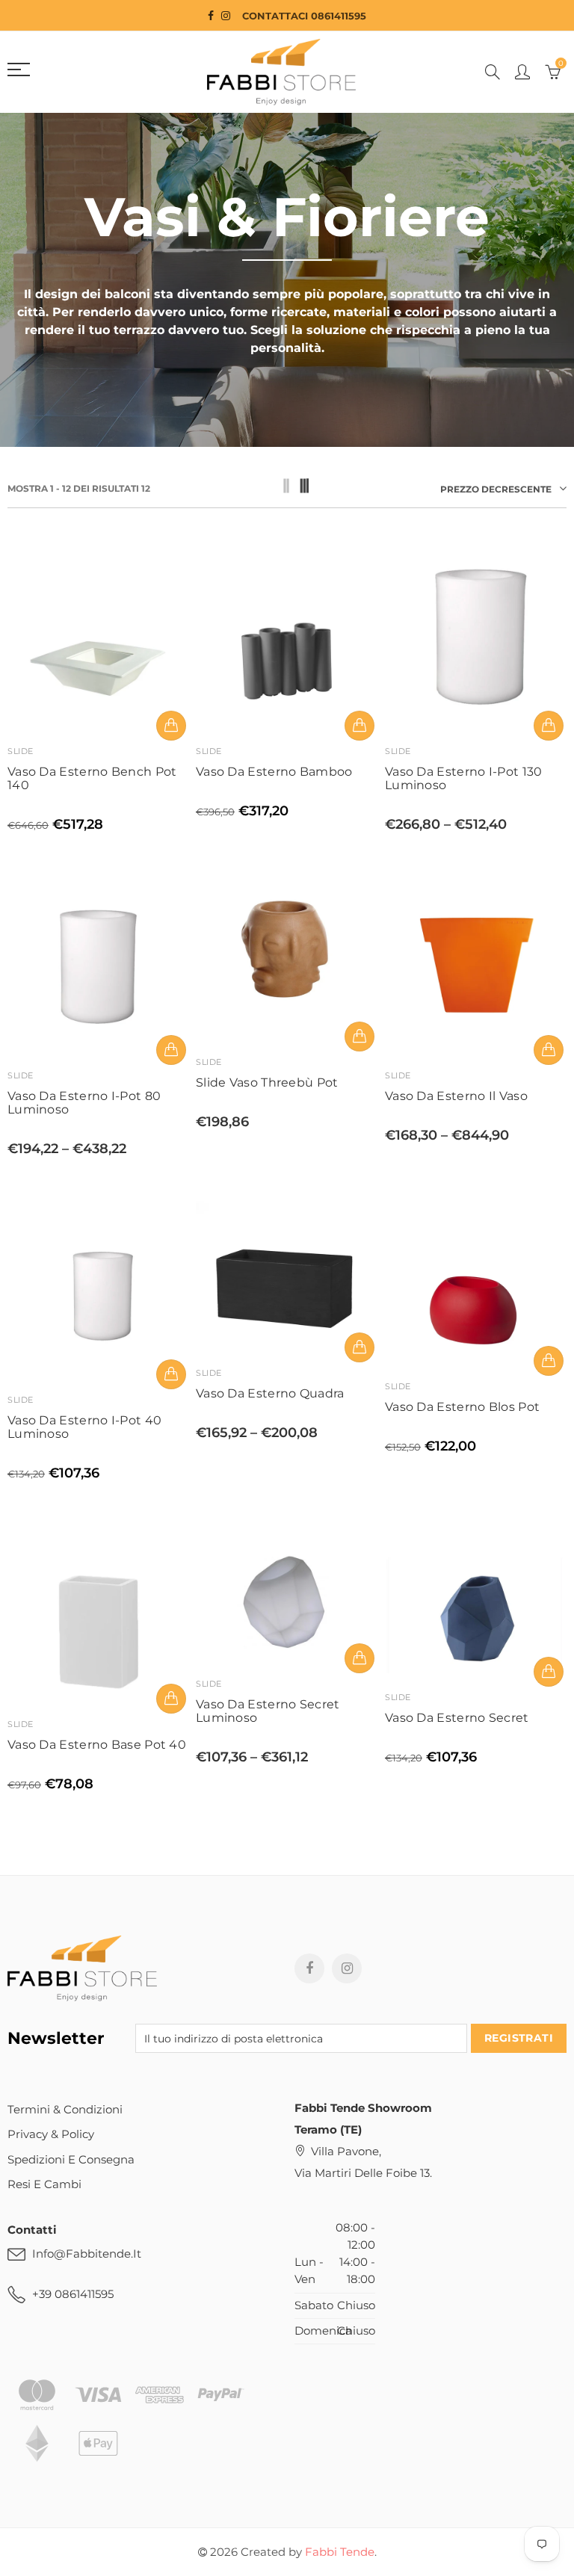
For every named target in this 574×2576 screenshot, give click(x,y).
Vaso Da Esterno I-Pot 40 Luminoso (84, 1427)
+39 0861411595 (73, 2294)
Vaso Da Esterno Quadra (270, 1394)
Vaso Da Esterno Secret (457, 1718)
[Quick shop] (171, 726)
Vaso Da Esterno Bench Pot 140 (92, 779)
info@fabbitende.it (87, 2254)
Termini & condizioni (65, 2110)
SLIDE (21, 751)
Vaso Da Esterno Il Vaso (456, 1096)
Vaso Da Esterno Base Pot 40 (97, 1745)
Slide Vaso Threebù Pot (267, 1083)
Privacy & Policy (51, 2134)
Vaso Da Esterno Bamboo (274, 772)
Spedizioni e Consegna (71, 2160)
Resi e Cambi (44, 2184)
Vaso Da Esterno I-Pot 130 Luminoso (464, 779)
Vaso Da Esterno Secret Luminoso (268, 1711)
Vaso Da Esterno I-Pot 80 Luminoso (84, 1103)
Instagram (347, 1968)
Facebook (309, 1968)
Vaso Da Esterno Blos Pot (462, 1407)
